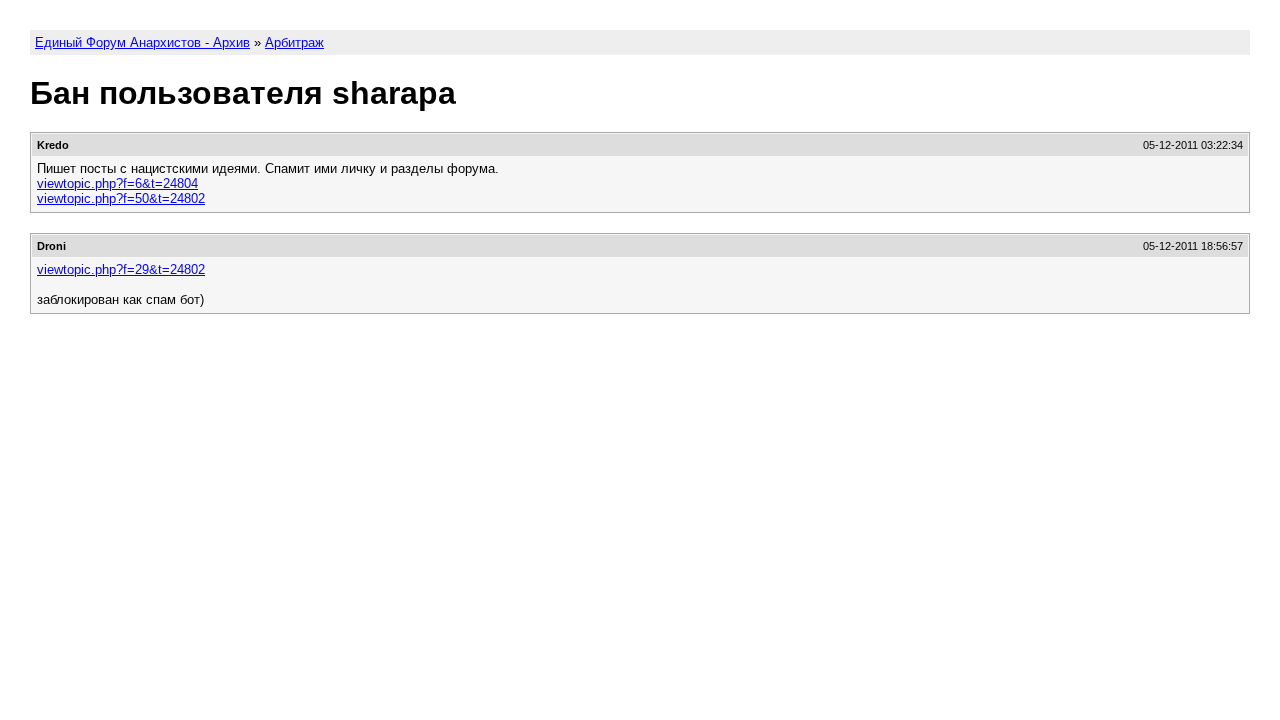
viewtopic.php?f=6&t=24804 (117, 183)
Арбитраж (294, 42)
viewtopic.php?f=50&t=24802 (121, 198)
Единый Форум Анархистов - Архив (142, 42)
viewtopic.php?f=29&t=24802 (121, 269)
